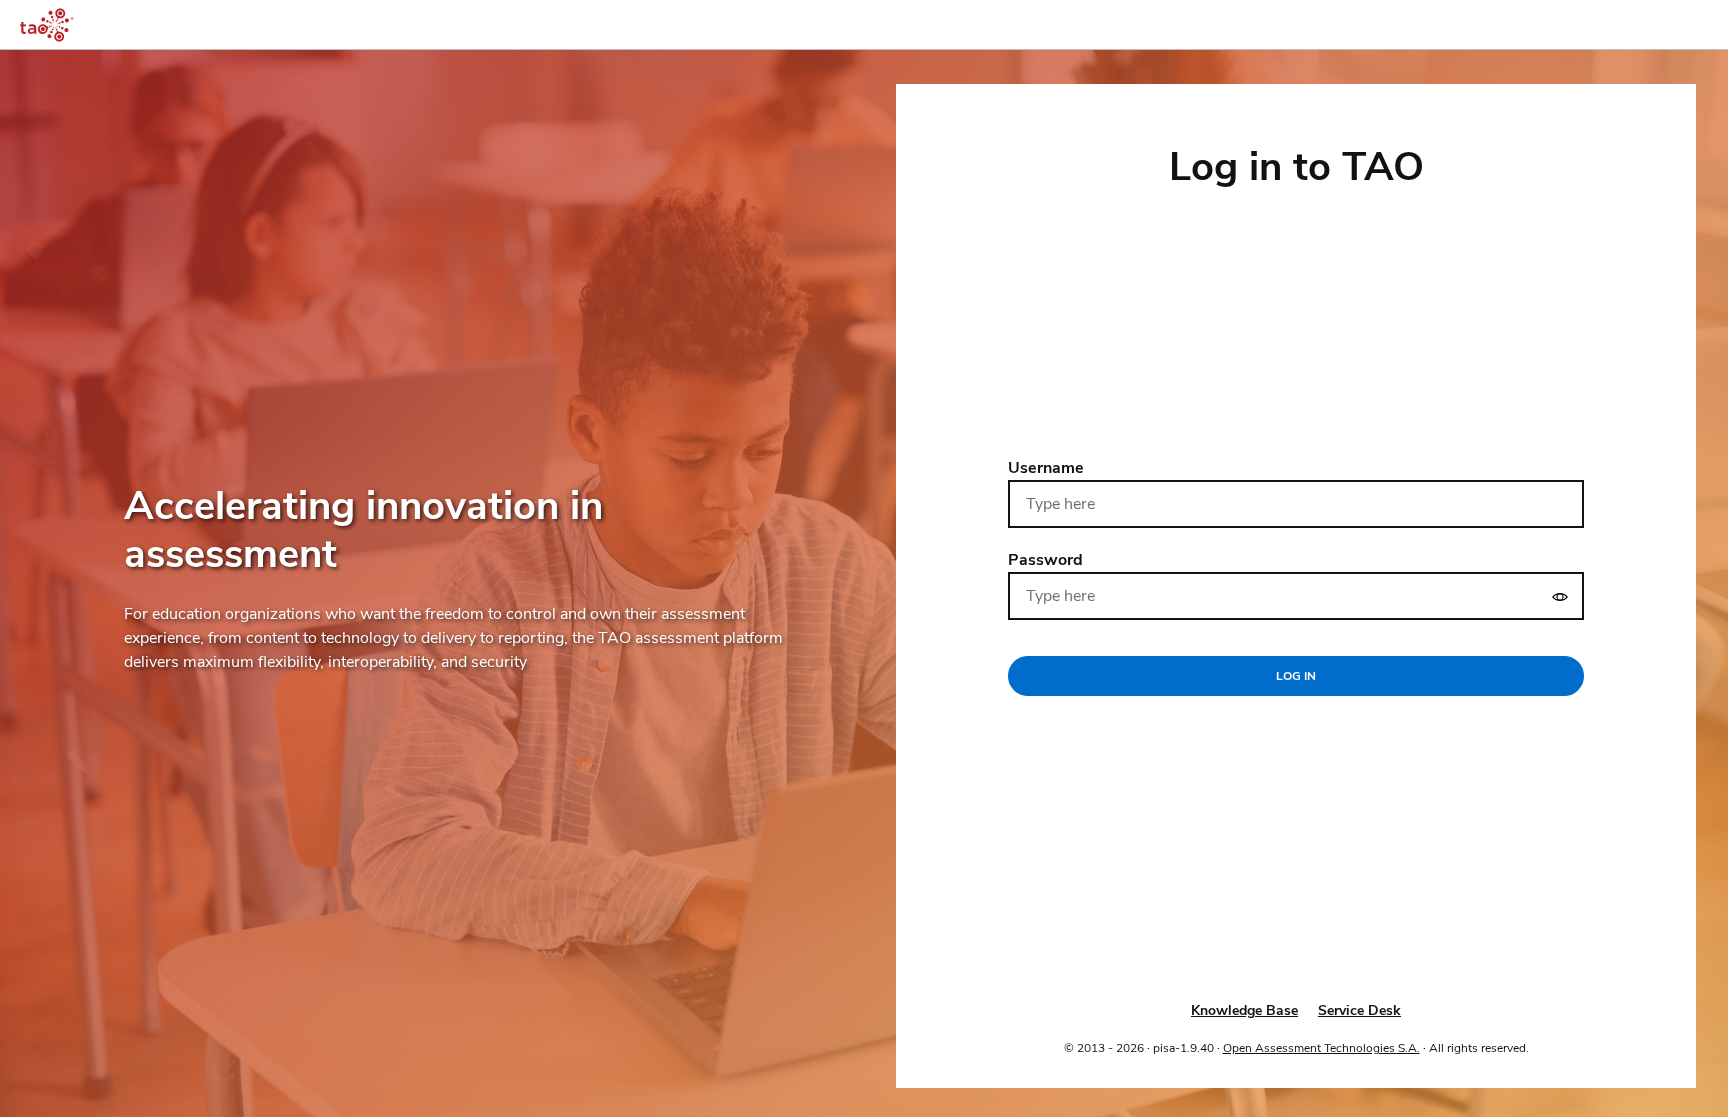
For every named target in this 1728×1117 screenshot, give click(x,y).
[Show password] (1560, 596)
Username (1046, 468)
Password (1045, 560)
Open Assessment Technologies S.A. (1321, 1048)
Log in (1296, 676)
